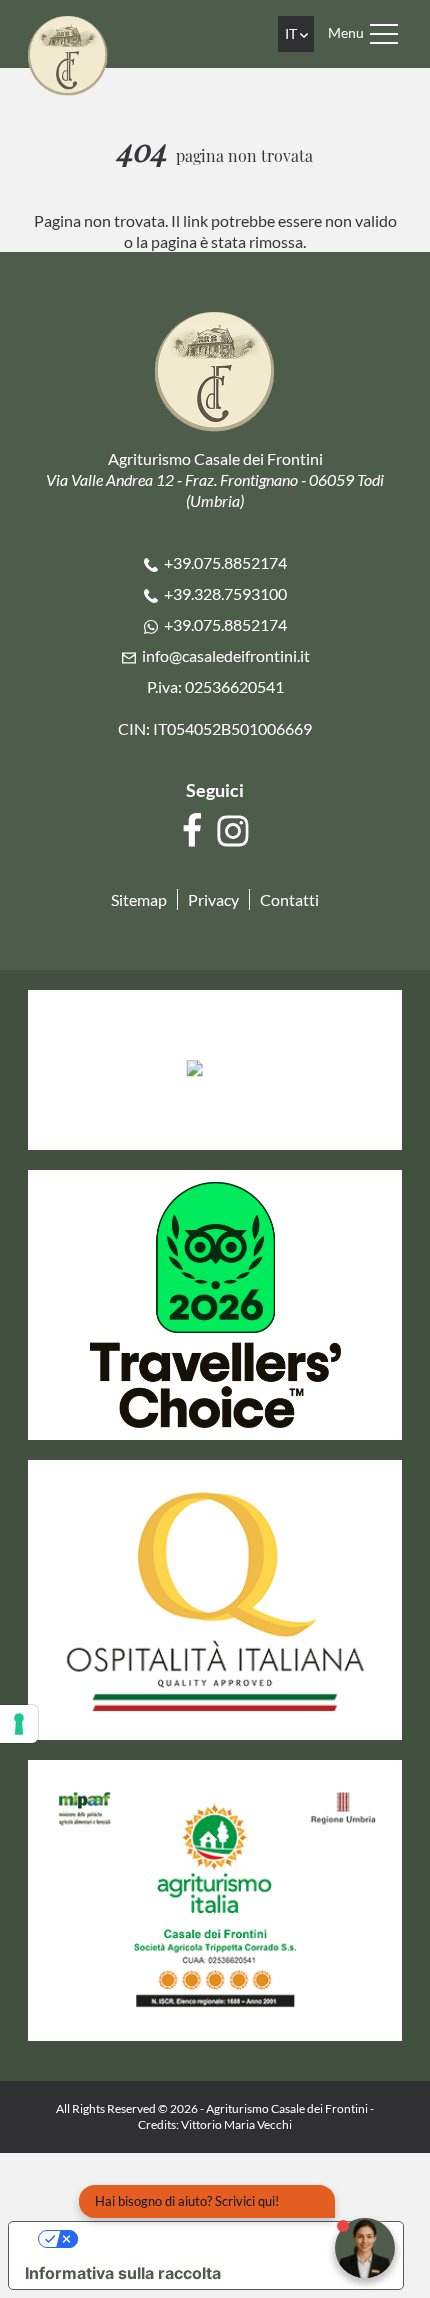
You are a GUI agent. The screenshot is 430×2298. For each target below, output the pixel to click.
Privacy (213, 899)
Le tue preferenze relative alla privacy (226, 2239)
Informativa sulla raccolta (123, 2273)
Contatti (289, 899)
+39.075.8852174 (225, 562)
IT (292, 33)
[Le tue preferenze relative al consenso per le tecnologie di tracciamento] (19, 1724)
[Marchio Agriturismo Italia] (215, 1898)
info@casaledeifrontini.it (226, 655)
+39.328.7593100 (225, 593)
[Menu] (384, 34)
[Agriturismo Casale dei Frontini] (68, 53)
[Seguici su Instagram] (235, 831)
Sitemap (139, 899)
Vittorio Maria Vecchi (236, 2124)
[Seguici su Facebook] (194, 831)
